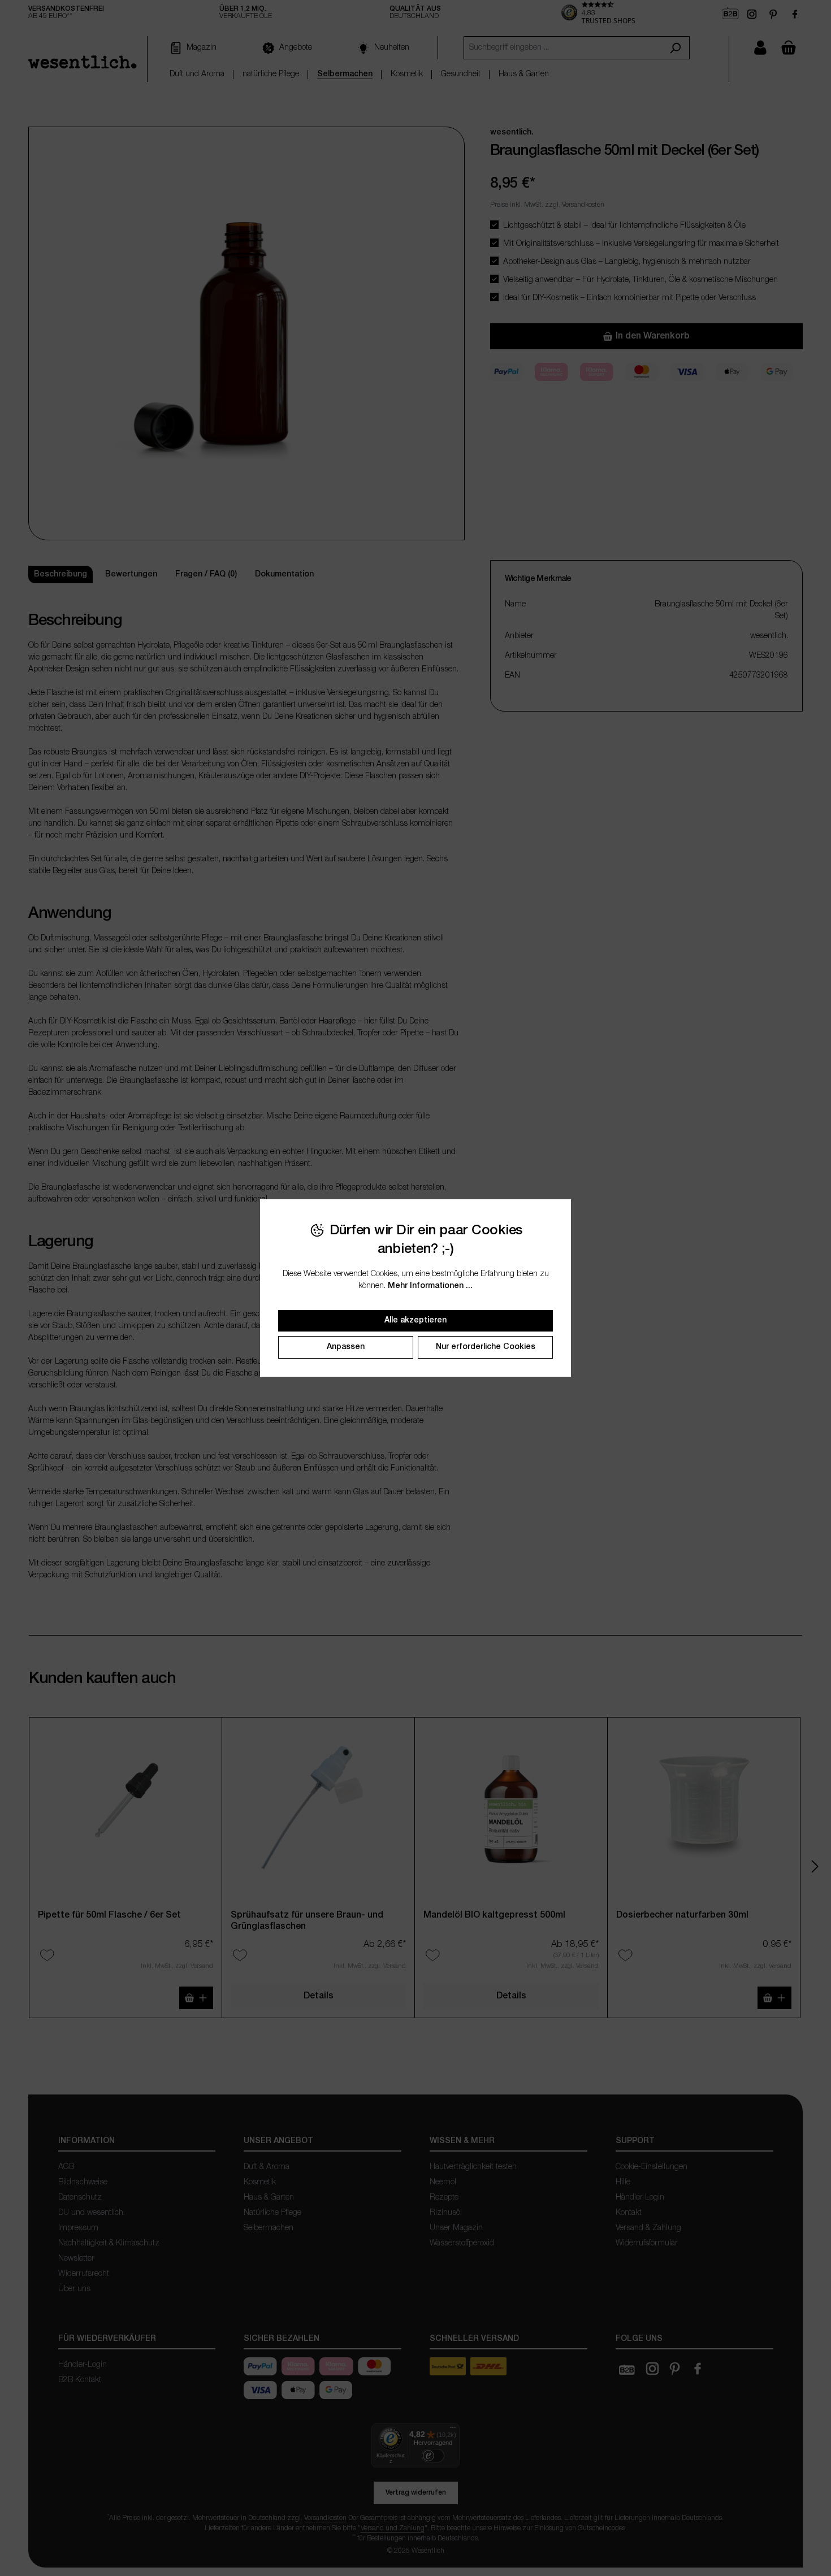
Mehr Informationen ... (430, 1286)
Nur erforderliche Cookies (486, 1347)
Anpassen (346, 1347)
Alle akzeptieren (415, 1320)
